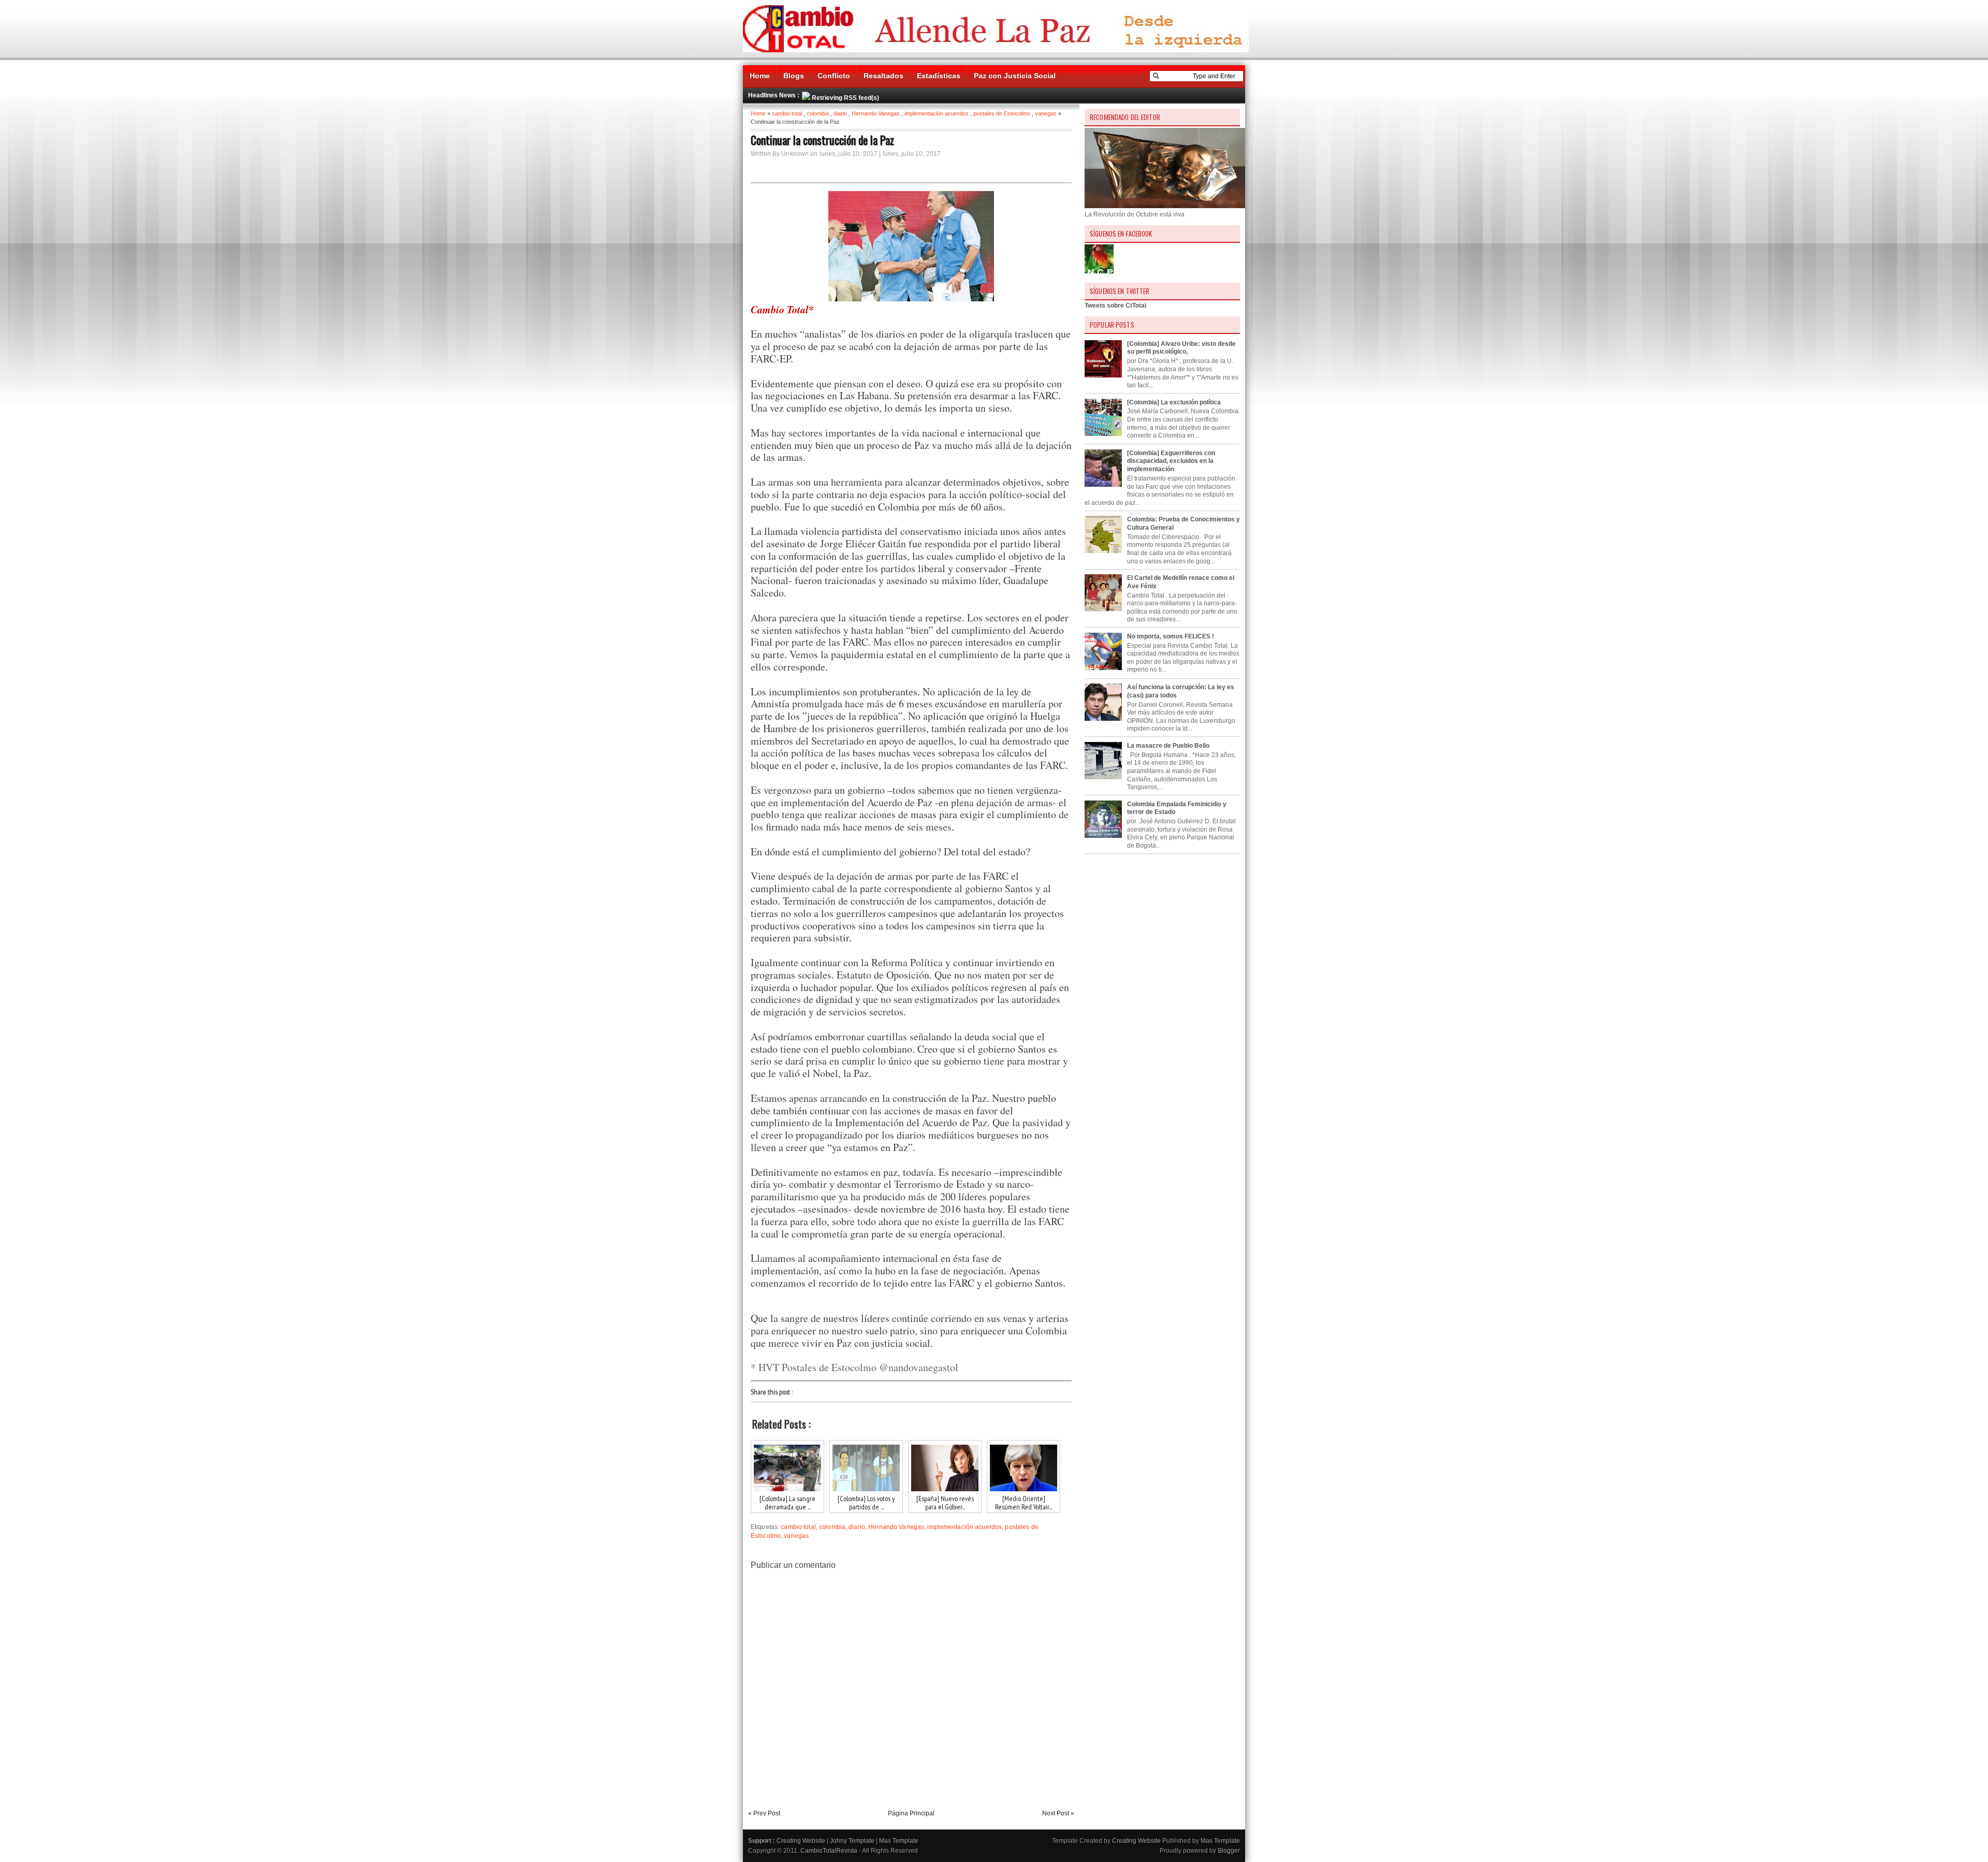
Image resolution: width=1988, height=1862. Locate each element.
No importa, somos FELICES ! (1171, 636)
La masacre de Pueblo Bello (1168, 746)
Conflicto (834, 76)
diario (840, 113)
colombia (818, 113)
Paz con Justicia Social (1015, 76)
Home (760, 76)
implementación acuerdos (937, 113)
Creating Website (801, 1841)
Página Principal (911, 1813)
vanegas (1046, 113)
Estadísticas (939, 76)
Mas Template (899, 1841)
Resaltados (883, 76)
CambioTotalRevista (829, 1851)
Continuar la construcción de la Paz (822, 140)
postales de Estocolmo (1002, 113)
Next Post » (1058, 1813)
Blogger (1229, 1851)
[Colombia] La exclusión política (1174, 402)
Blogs (794, 76)
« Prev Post (764, 1813)
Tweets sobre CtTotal (1115, 306)
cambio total (787, 113)
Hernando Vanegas (876, 113)
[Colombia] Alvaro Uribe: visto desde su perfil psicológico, (1181, 348)
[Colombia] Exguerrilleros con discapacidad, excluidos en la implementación (1171, 461)
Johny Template (852, 1841)
